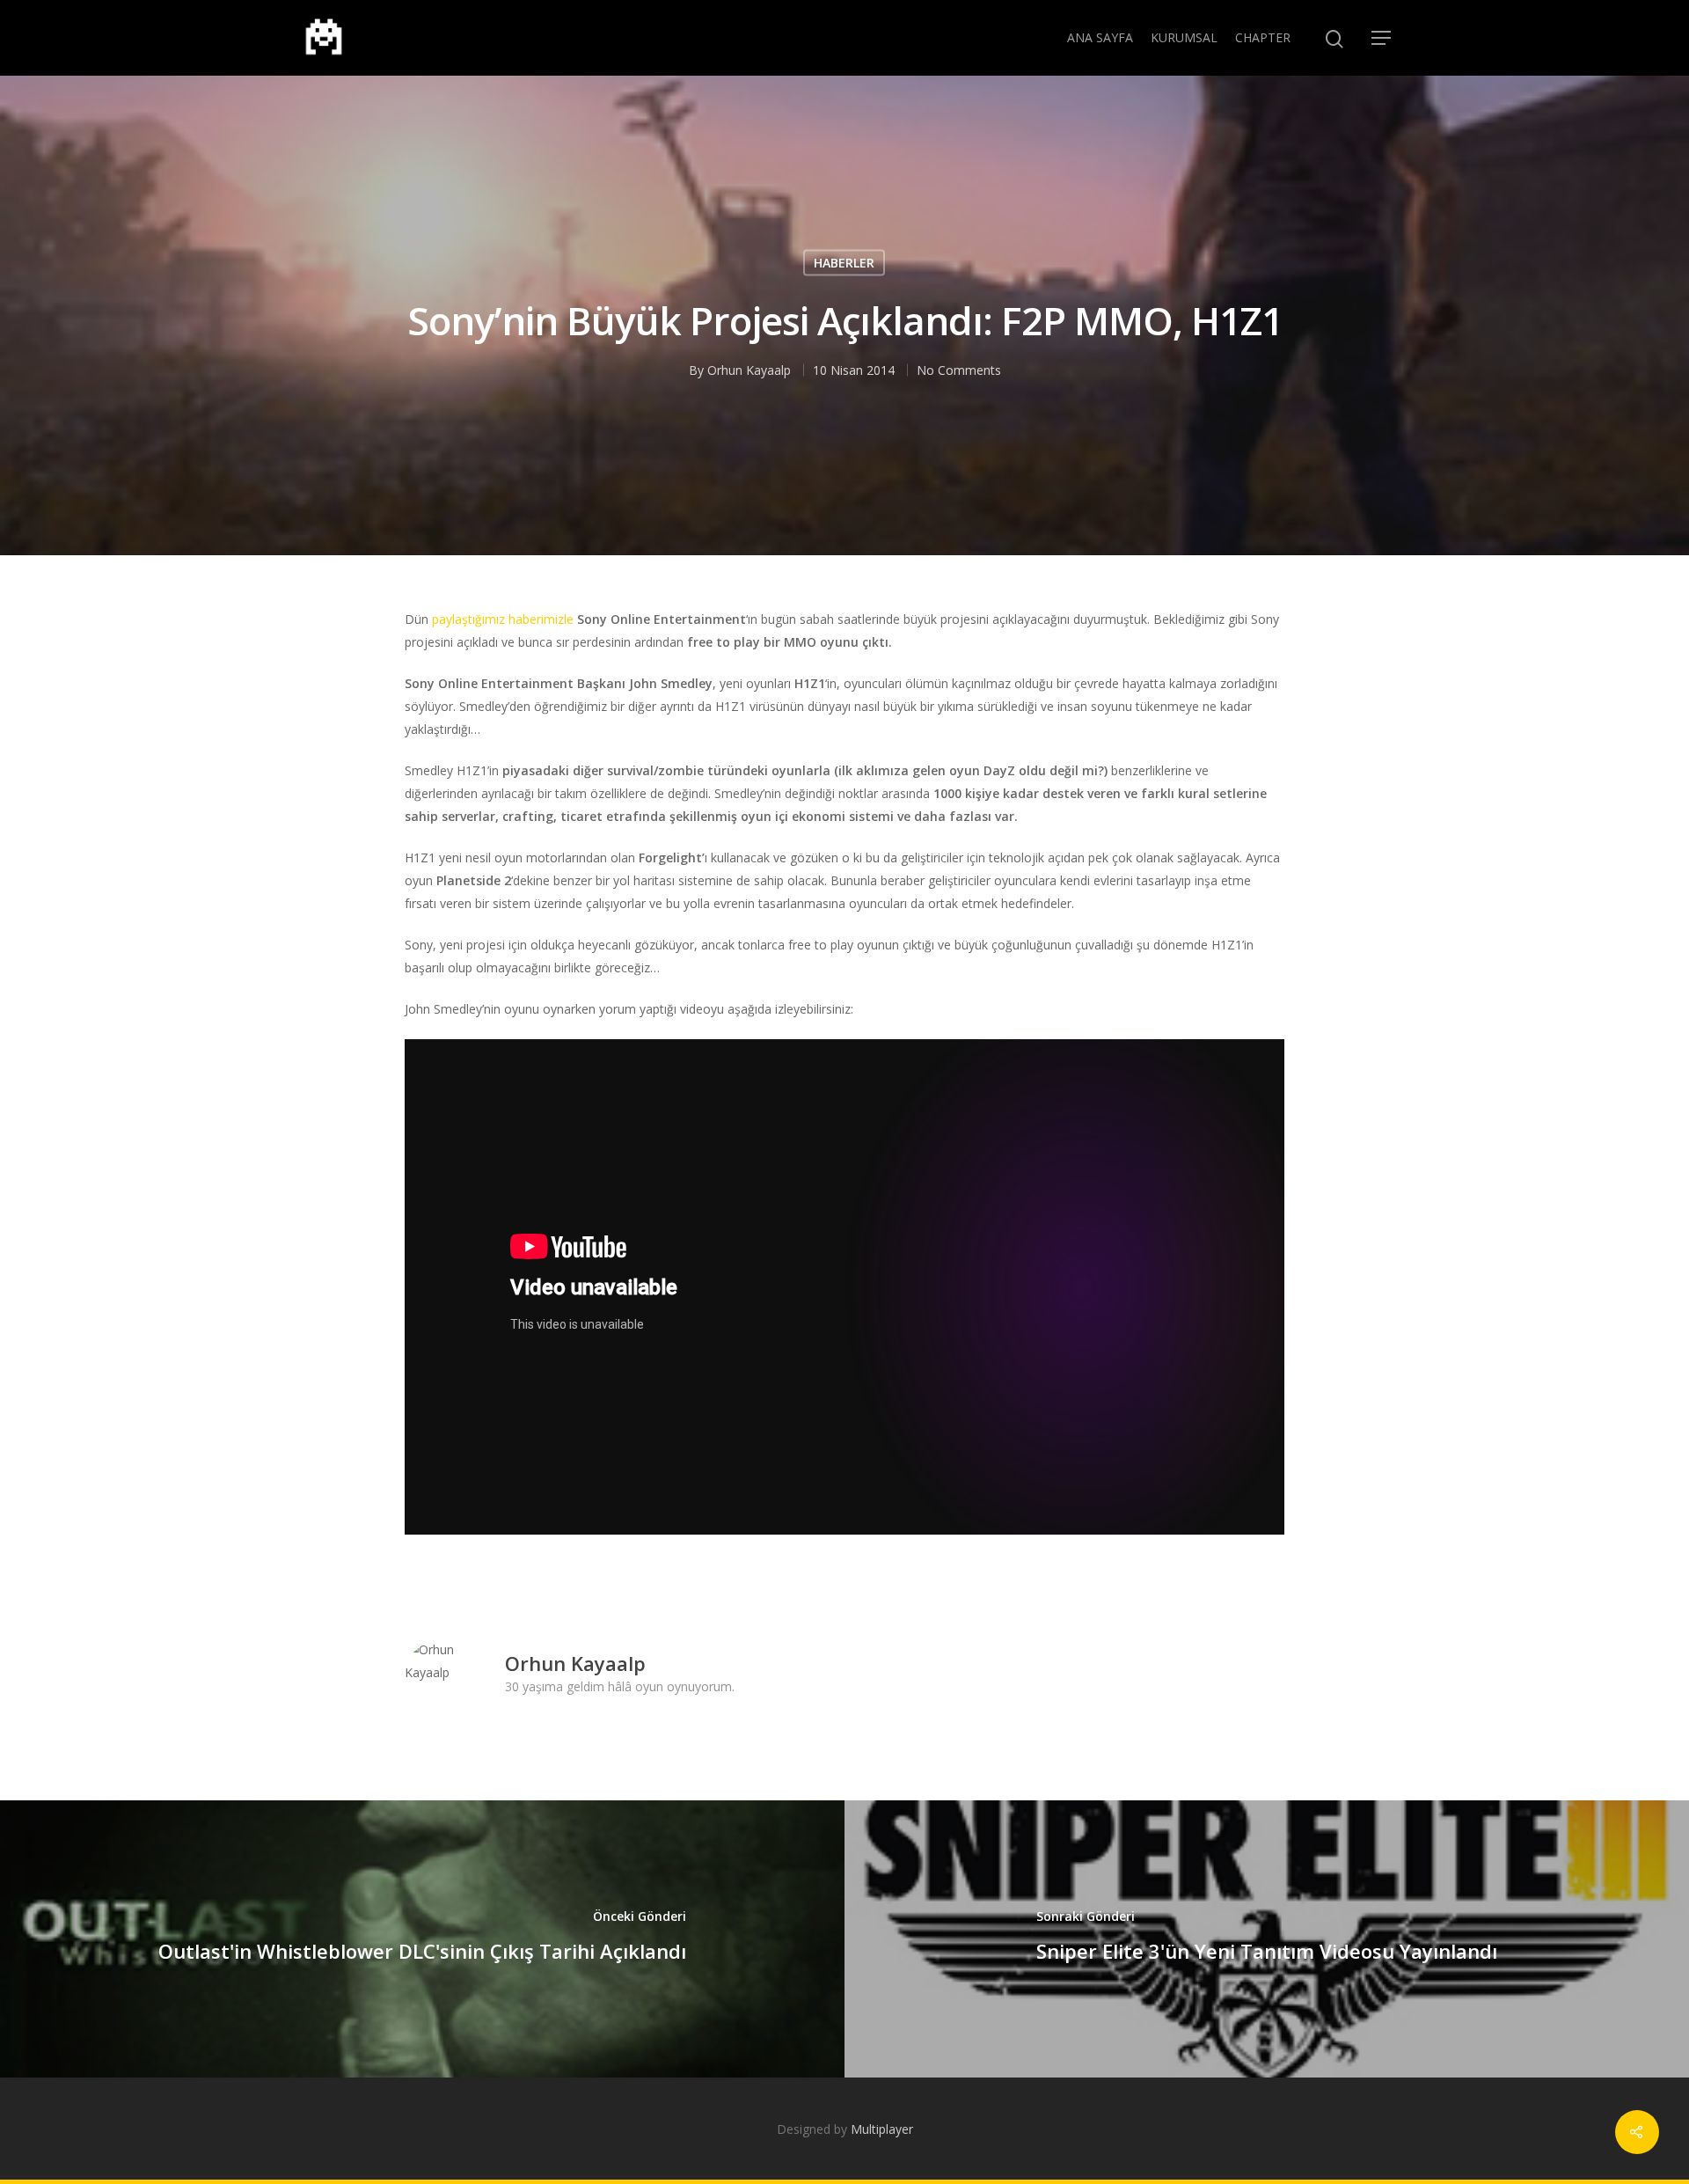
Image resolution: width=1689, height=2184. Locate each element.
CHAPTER (1263, 37)
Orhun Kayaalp (749, 370)
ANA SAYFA (1100, 37)
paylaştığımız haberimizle (503, 619)
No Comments (959, 370)
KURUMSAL (1184, 37)
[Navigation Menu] (1382, 38)
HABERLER (844, 263)
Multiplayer (882, 2129)
